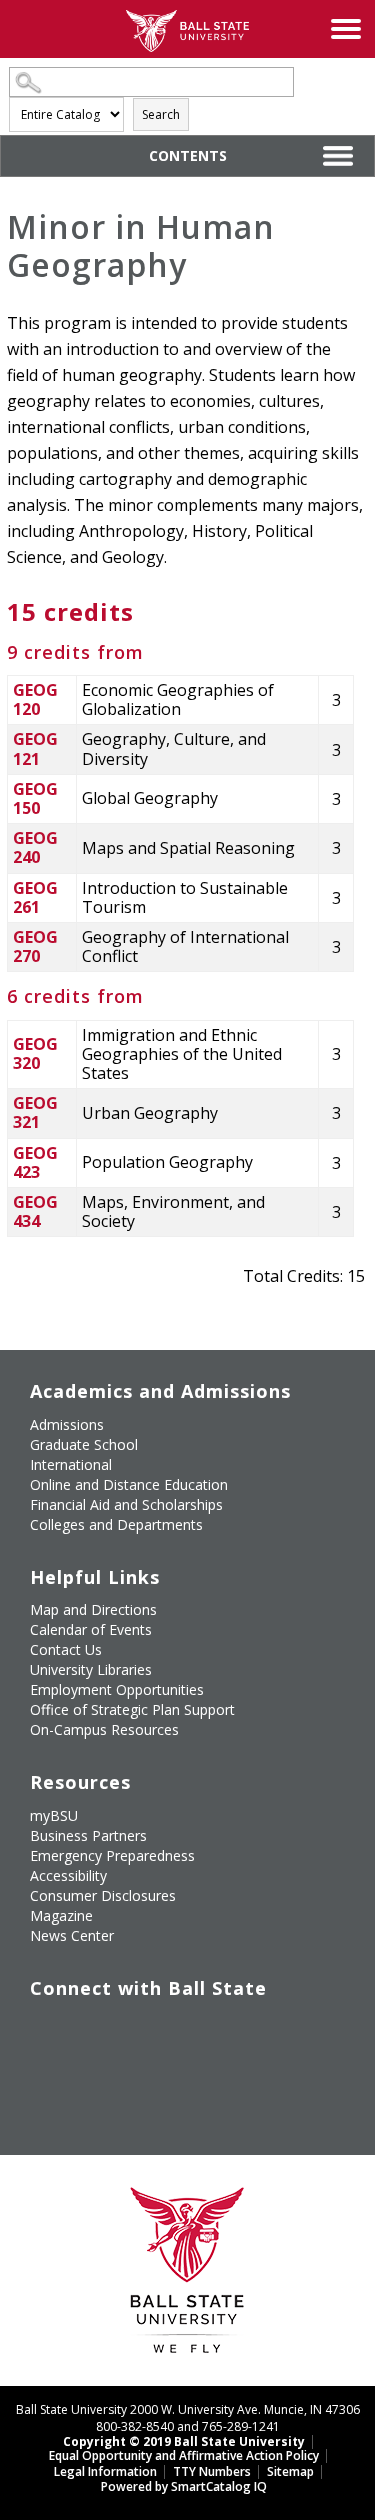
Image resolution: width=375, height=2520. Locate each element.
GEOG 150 (35, 798)
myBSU (54, 1815)
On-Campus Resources (104, 1729)
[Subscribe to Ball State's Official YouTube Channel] (136, 2029)
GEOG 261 (35, 897)
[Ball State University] (187, 2275)
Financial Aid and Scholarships (126, 1504)
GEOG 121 (35, 748)
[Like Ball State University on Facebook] (44, 2029)
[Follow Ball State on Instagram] (182, 2029)
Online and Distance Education (129, 1484)
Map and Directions (93, 1609)
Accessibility (68, 1875)
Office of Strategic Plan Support (132, 1709)
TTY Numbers (212, 2471)
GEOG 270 (35, 946)
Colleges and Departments (116, 1524)
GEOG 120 (35, 699)
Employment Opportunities (117, 1689)
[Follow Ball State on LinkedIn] (44, 2076)
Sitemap (290, 2471)
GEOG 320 (35, 1053)
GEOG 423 (35, 1162)
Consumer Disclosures (103, 1895)
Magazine (61, 1915)
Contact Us (66, 1649)
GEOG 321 (35, 1112)
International (71, 1464)
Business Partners (88, 1835)
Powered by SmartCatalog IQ (184, 2486)
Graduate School (84, 1444)
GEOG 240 (35, 847)
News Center (72, 1935)
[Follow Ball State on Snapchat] (90, 2076)
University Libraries (91, 1669)
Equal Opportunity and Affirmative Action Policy (184, 2455)
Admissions (67, 1424)
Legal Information (105, 2471)
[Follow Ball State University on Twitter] (90, 2029)
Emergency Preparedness (112, 1855)
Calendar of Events (91, 1629)
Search (161, 114)
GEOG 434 (35, 1211)
